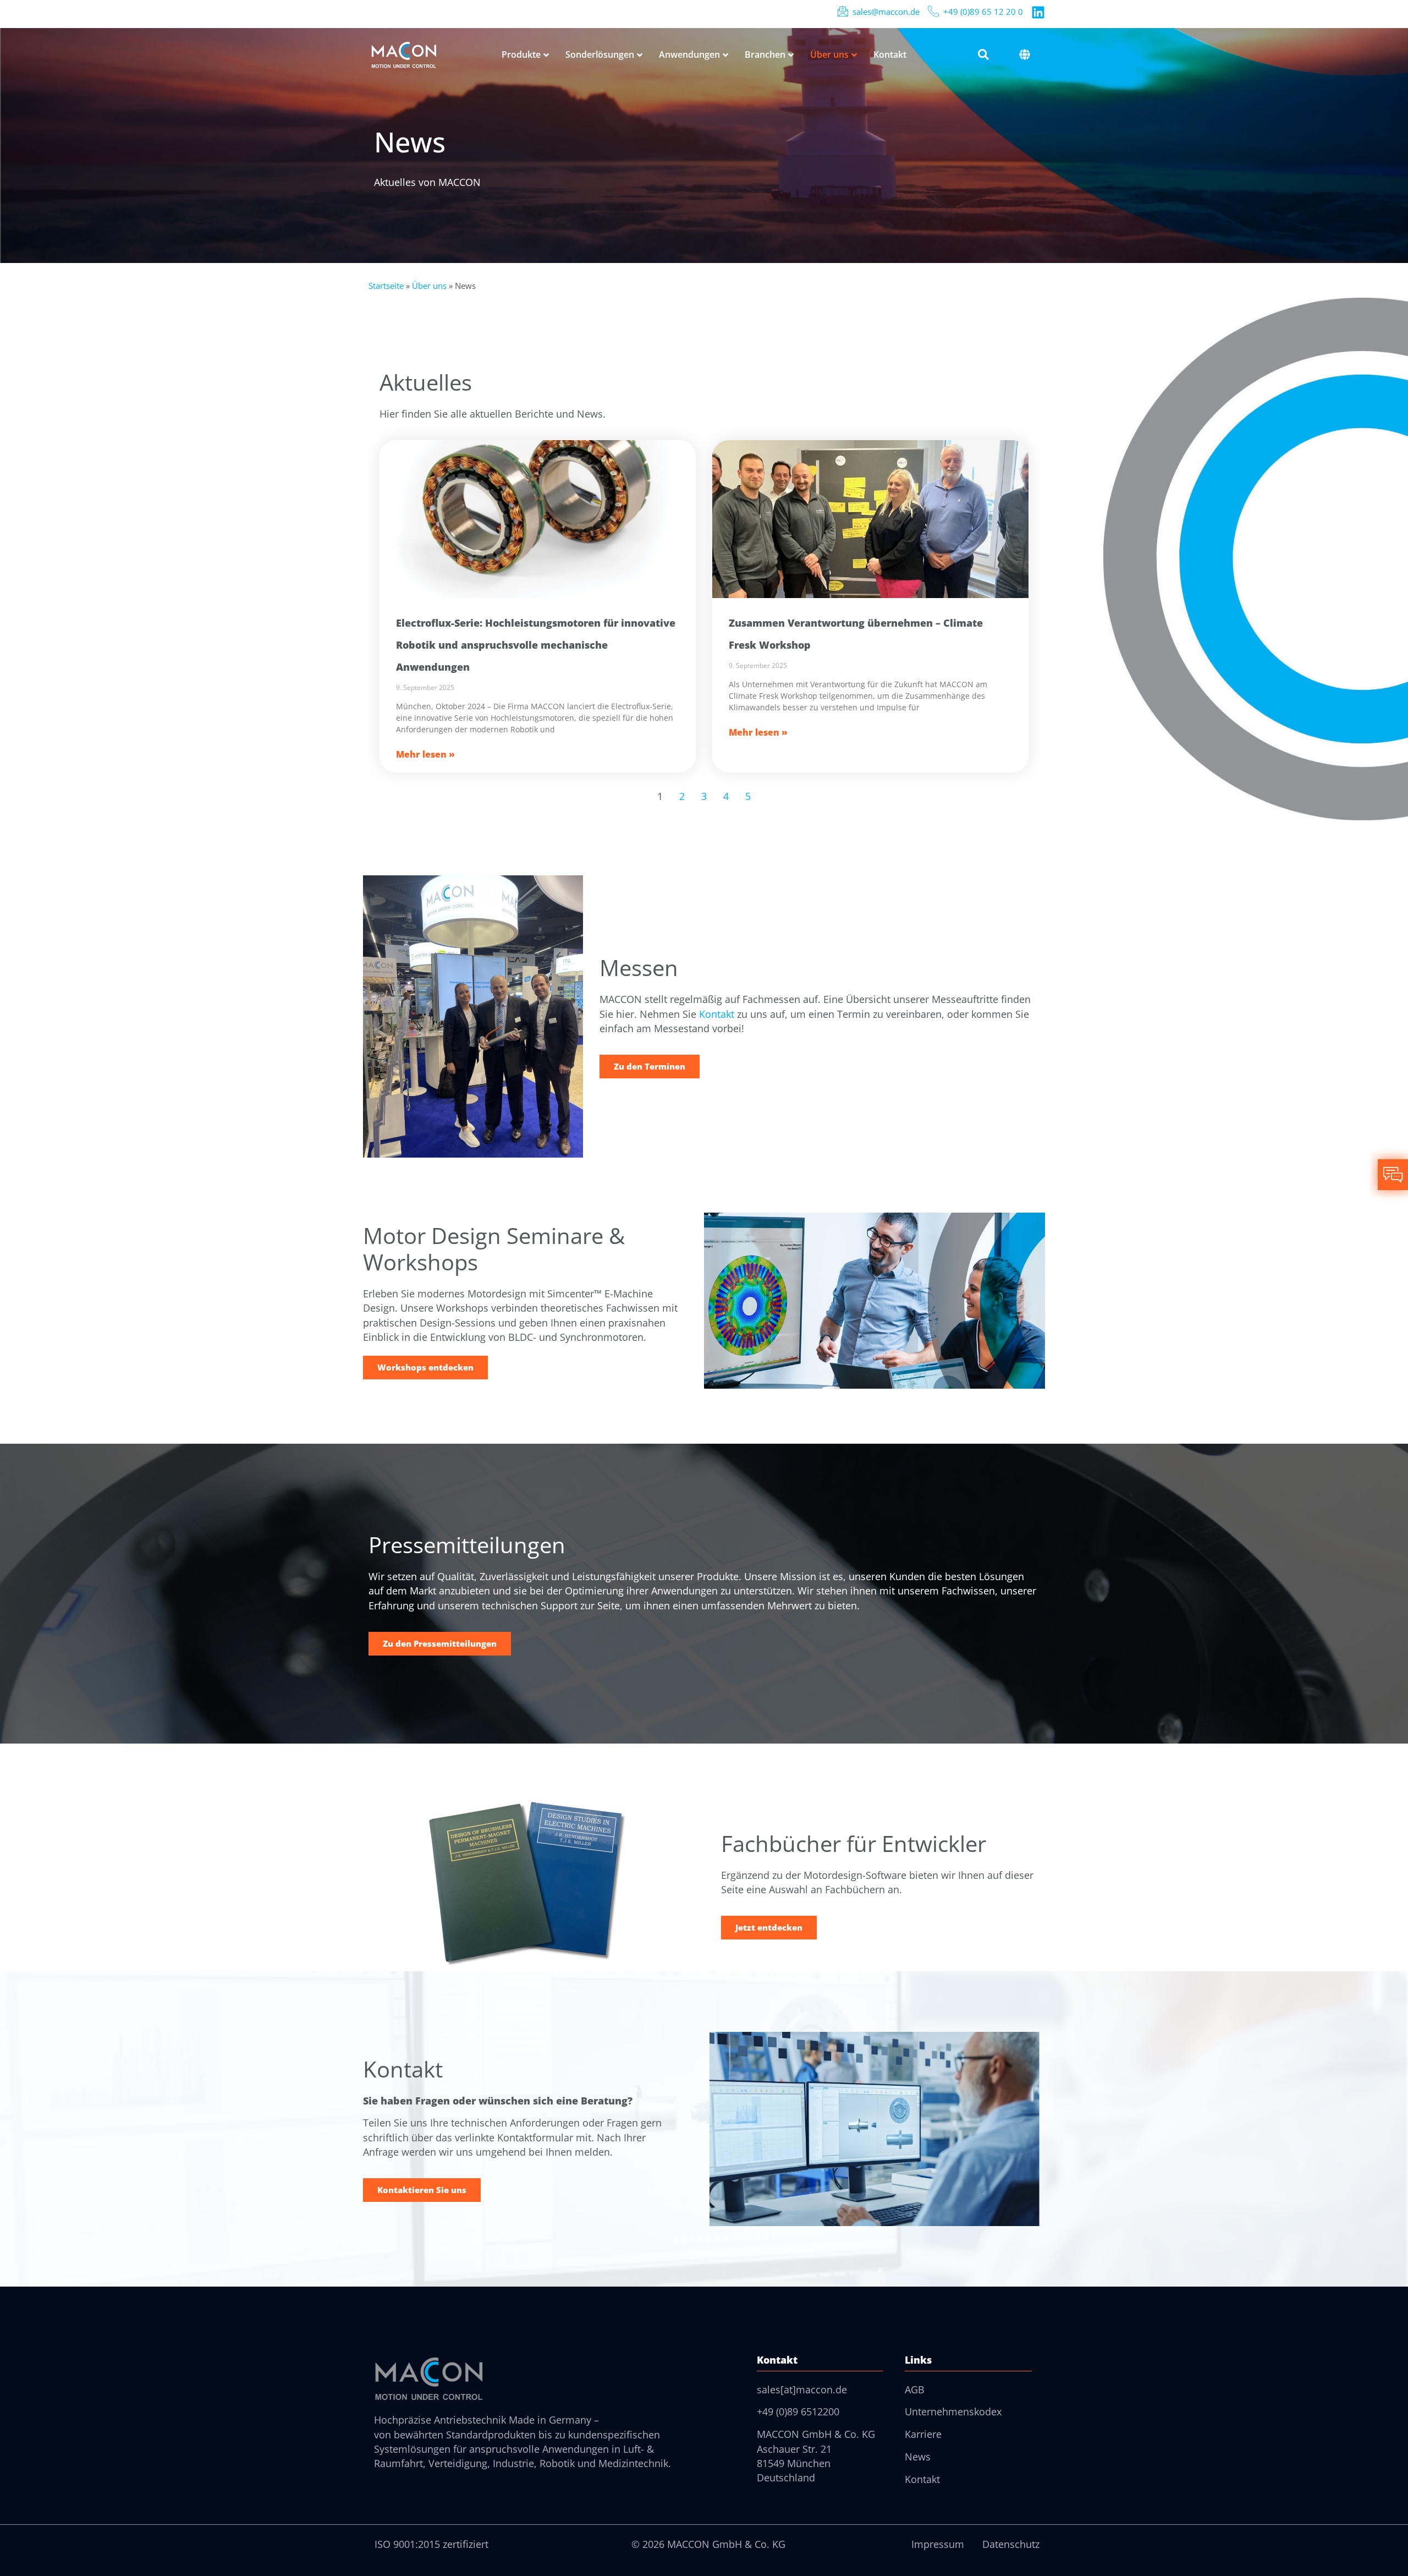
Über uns (429, 286)
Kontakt (717, 1014)
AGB (915, 2389)
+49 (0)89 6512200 (798, 2411)
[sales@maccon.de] (843, 11)
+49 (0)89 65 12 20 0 (983, 12)
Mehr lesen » (425, 754)
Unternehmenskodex (953, 2411)
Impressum (938, 2544)
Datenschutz (1011, 2544)
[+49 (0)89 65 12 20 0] (933, 11)
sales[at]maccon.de (802, 2389)
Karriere (923, 2434)
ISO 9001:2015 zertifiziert (431, 2544)
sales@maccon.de (886, 12)
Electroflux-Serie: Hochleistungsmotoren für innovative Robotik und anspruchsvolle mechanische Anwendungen (536, 645)
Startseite (386, 286)
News (918, 2457)
